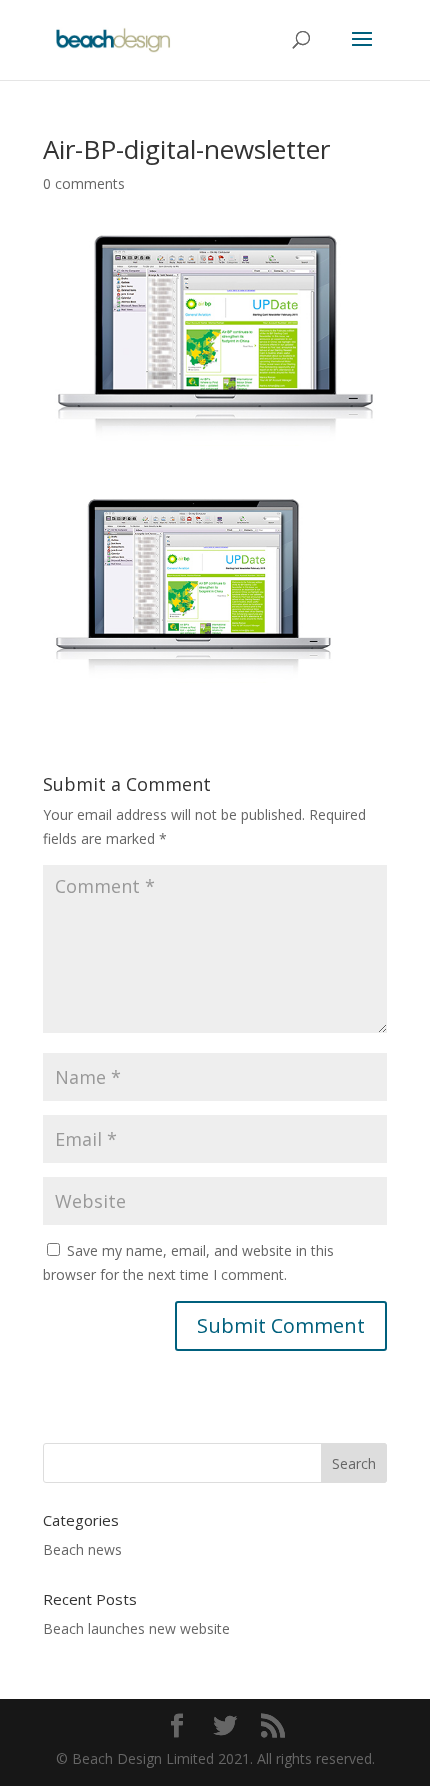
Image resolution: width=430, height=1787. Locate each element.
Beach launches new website (136, 1628)
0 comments (84, 183)
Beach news (82, 1549)
